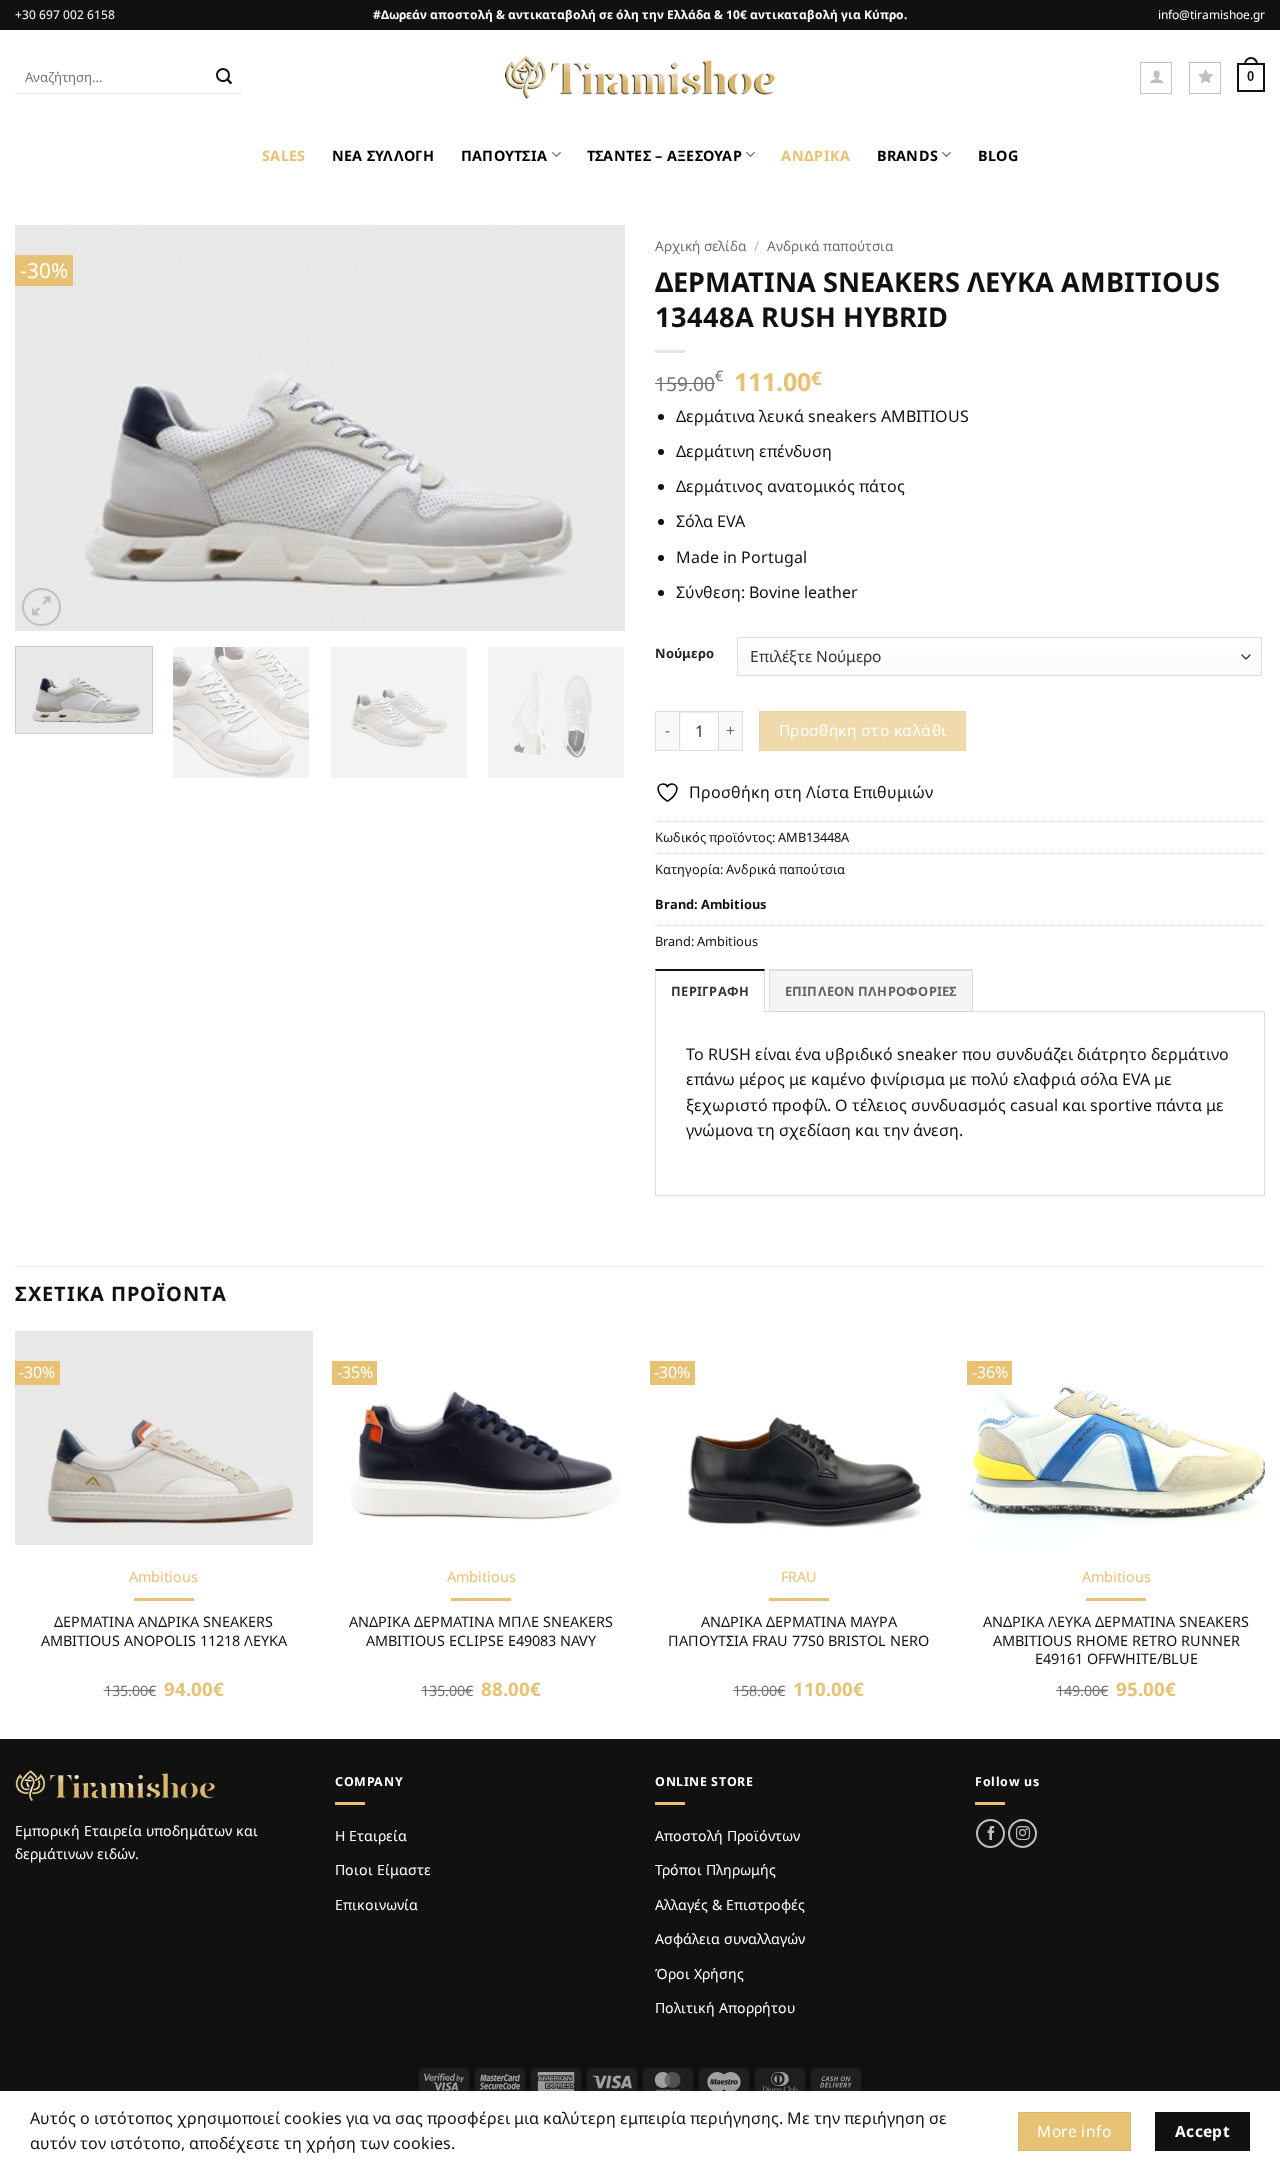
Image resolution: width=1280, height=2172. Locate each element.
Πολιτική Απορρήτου (725, 2007)
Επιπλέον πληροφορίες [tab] (871, 991)
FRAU (799, 1577)
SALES (283, 155)
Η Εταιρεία (371, 1835)
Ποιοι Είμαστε (383, 1869)
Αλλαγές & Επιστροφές (730, 1904)
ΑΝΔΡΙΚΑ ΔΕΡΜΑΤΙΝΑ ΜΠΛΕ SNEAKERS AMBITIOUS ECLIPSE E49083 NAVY (481, 1631)
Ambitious (733, 904)
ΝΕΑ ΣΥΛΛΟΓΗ (383, 155)
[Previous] (52, 428)
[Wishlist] (1205, 78)
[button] (1156, 78)
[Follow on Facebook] (990, 1833)
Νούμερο (684, 654)
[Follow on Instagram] (1022, 1833)
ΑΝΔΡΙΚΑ (815, 155)
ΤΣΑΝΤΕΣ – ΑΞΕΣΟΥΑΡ (664, 155)
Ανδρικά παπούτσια (830, 245)
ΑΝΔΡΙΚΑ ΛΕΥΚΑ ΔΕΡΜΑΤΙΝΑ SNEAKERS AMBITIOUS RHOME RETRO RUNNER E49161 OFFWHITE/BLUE (1116, 1640)
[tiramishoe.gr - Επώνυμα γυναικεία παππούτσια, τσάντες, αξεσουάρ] (640, 78)
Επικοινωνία (376, 1904)
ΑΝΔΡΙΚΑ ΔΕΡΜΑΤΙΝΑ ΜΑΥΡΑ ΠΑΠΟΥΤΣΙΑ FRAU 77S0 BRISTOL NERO (798, 1631)
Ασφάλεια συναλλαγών (730, 1938)
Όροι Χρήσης (699, 1973)
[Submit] (224, 78)
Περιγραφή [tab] (710, 991)
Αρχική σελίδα (700, 245)
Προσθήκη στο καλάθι (863, 730)
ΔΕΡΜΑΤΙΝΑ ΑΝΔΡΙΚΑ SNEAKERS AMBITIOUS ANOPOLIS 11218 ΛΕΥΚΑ (164, 1631)
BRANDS (908, 155)
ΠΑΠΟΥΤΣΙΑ (504, 155)
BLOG (998, 155)
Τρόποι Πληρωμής (715, 1869)
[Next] (588, 428)
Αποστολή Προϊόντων (727, 1835)
